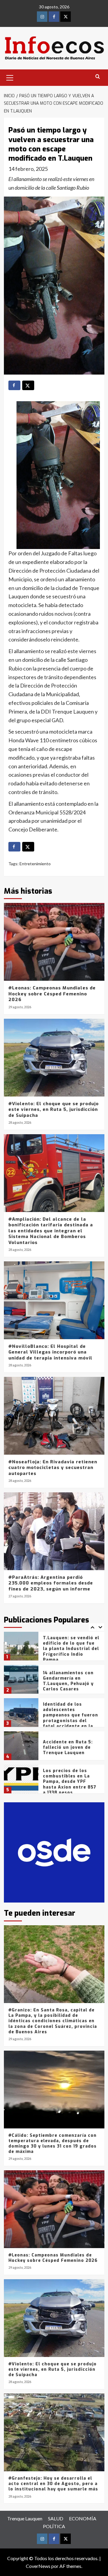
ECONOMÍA (83, 2518)
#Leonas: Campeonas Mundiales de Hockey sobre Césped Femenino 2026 (52, 994)
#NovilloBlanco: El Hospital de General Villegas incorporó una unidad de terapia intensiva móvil (50, 1352)
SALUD (56, 2518)
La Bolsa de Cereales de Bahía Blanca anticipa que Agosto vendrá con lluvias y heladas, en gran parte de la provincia (71, 1784)
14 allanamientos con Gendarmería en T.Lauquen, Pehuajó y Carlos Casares (68, 1648)
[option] (54, 1648)
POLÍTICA (54, 2526)
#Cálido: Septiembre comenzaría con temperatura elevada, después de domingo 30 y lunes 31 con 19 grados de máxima (52, 2144)
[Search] (98, 77)
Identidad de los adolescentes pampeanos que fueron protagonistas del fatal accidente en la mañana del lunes (70, 1685)
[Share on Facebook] (14, 385)
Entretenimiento (35, 864)
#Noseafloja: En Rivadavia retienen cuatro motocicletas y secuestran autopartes (53, 1468)
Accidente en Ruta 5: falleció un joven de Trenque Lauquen (68, 1714)
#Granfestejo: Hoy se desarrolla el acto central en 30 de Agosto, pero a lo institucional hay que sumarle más (53, 2484)
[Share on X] (28, 385)
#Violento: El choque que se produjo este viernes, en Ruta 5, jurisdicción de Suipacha (54, 1110)
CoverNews (38, 2566)
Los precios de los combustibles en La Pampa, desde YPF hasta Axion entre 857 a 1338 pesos (70, 1748)
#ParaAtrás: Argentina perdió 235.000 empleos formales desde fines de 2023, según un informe (51, 1583)
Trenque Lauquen (25, 2518)
